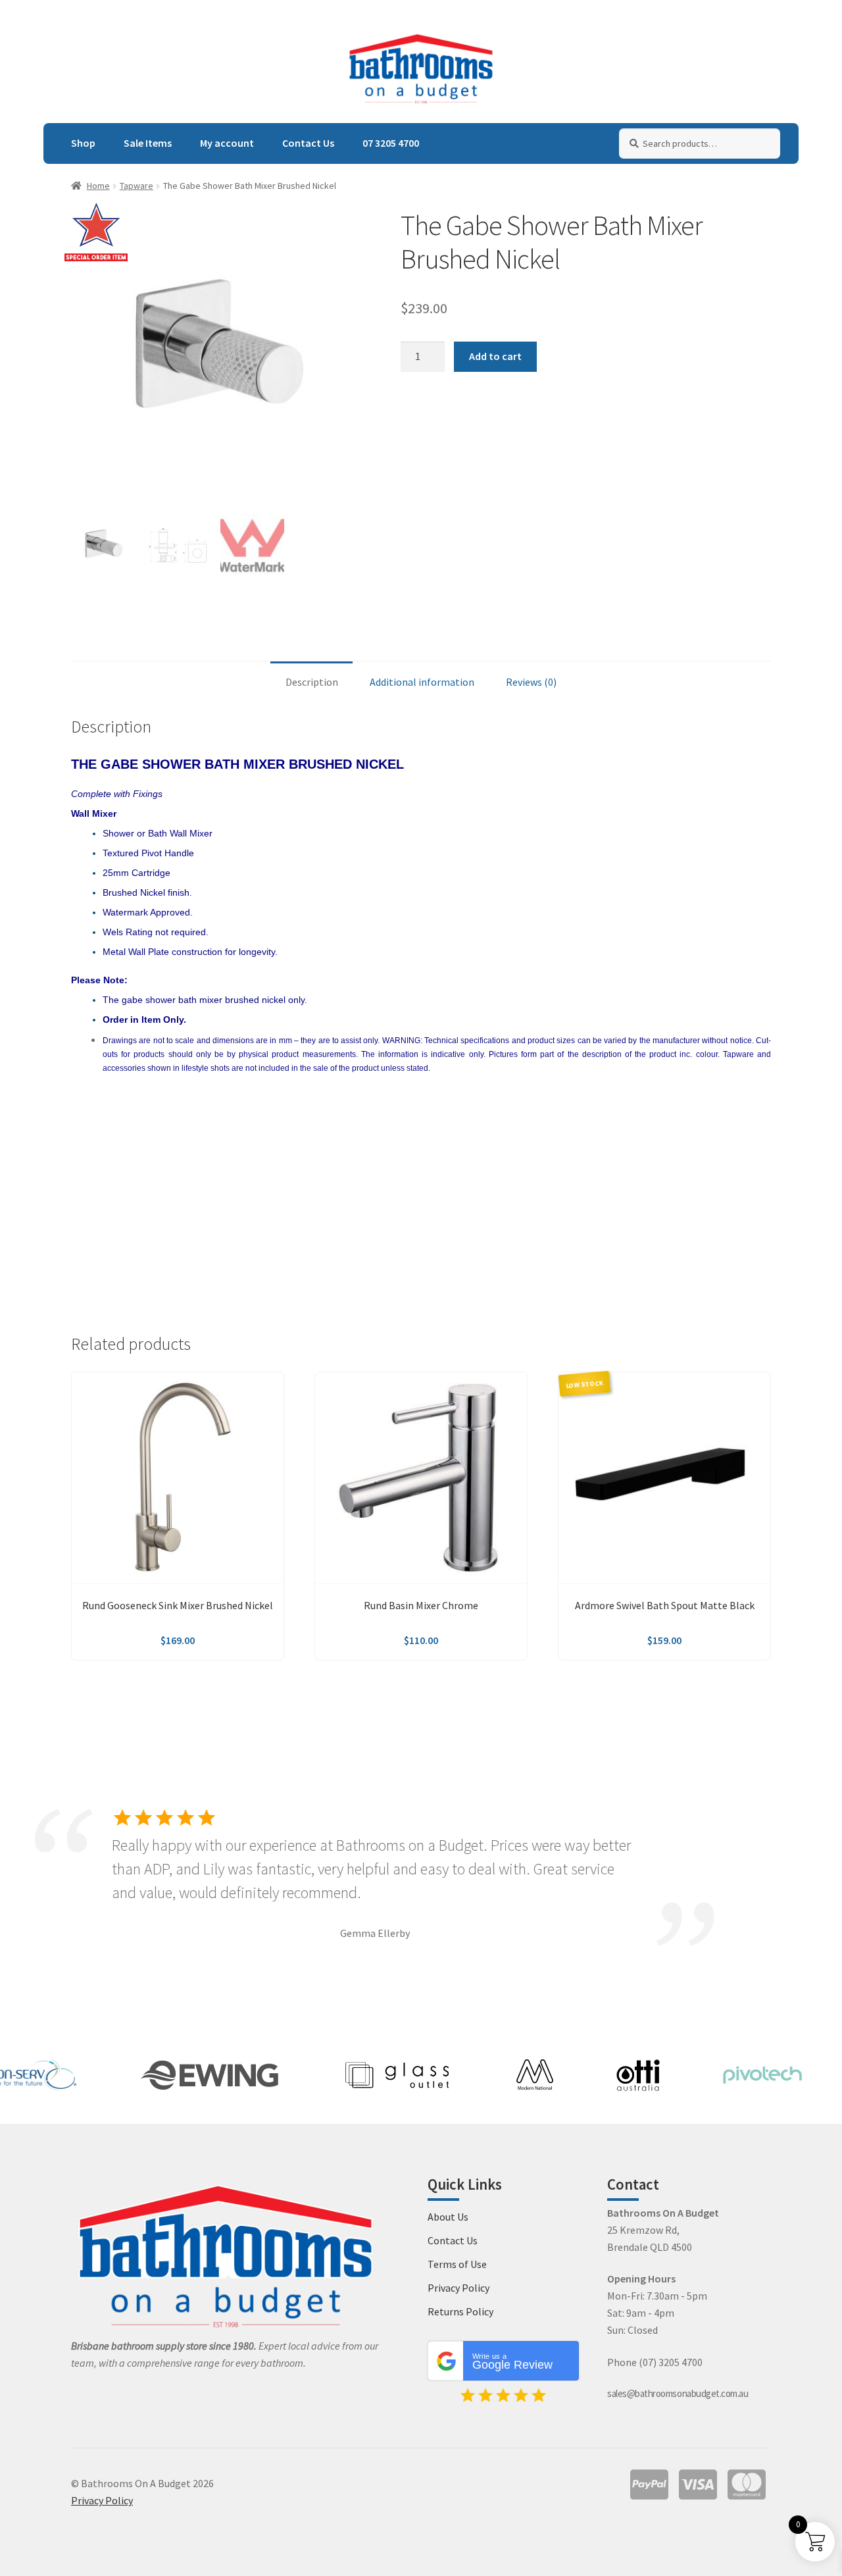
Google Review (512, 2362)
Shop (83, 143)
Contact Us (308, 143)
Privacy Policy (458, 2288)
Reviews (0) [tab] (531, 682)
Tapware (136, 186)
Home (98, 186)
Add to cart (495, 356)
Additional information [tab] (422, 682)
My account (227, 143)
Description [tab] (312, 682)
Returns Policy (460, 2311)
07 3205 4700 (391, 143)
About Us (448, 2217)
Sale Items (148, 143)
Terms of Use (457, 2264)
